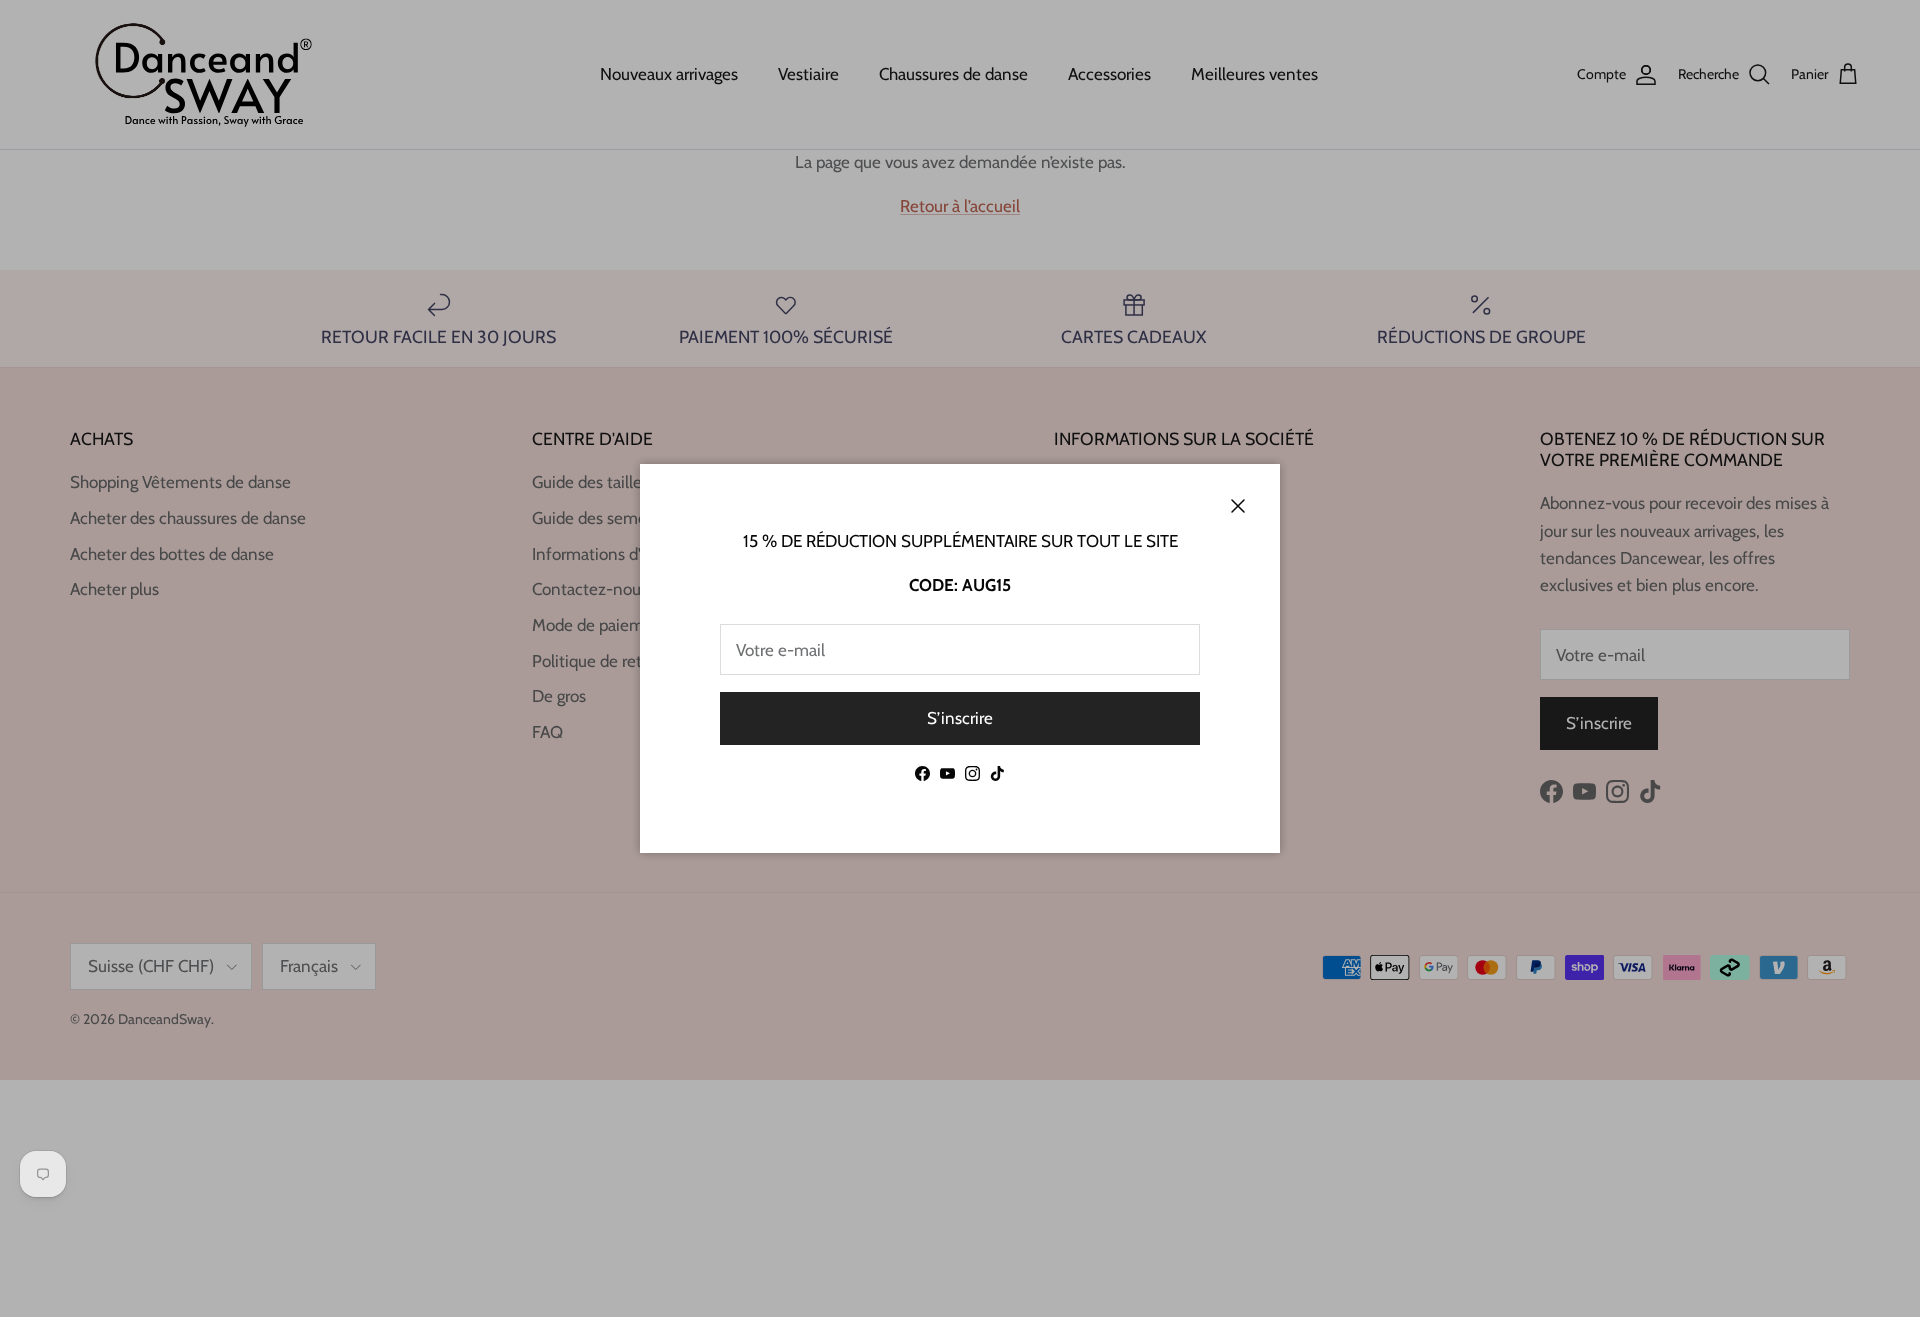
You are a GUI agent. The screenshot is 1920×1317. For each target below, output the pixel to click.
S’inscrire (960, 718)
